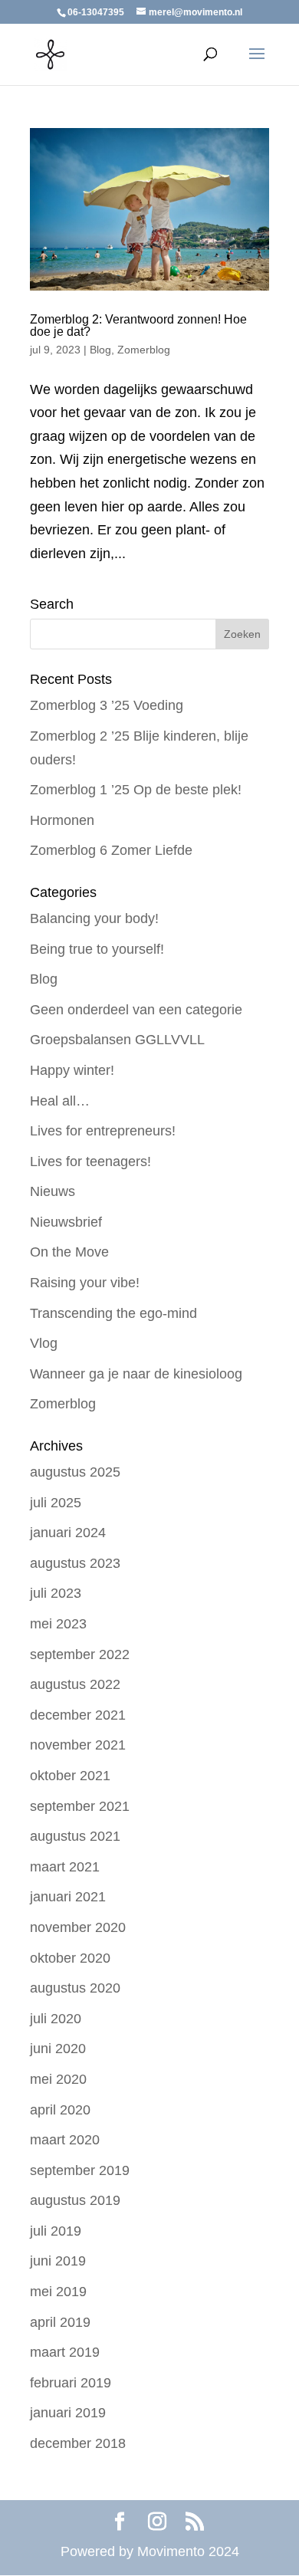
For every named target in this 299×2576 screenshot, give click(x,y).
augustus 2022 (75, 1684)
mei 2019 (58, 2292)
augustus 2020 (75, 1988)
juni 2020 (58, 2049)
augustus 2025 (75, 1472)
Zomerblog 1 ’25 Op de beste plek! (136, 790)
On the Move (69, 1252)
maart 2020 (65, 2140)
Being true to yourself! (97, 949)
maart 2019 (65, 2352)
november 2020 (78, 1927)
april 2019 (60, 2322)
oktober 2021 (70, 1776)
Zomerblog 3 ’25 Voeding (107, 705)
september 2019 (80, 2170)
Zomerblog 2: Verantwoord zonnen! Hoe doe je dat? (138, 325)
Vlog (44, 1343)
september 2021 (80, 1806)
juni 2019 (58, 2261)
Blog (100, 350)
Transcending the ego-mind (113, 1313)
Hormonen (62, 820)
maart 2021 (65, 1867)
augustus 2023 (75, 1563)
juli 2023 (56, 1593)
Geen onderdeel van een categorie (136, 1010)
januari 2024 (68, 1533)
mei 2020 (58, 2079)
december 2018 (78, 2443)
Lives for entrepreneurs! (103, 1131)
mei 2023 (58, 1624)
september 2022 (80, 1654)
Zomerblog (144, 350)
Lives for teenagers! (90, 1161)
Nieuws (53, 1191)
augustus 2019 (75, 2200)
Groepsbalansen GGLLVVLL (117, 1040)
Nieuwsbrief (66, 1222)
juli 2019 (56, 2231)
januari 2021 (68, 1897)
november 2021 (78, 1745)
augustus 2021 (75, 1836)
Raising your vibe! (85, 1283)
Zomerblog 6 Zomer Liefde (111, 850)
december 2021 (78, 1715)
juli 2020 (56, 2019)
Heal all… (60, 1101)
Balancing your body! (94, 918)
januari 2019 (68, 2413)
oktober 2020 (70, 1958)
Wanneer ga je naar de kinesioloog (136, 1374)
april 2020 (60, 2110)
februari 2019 (71, 2383)
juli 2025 (56, 1503)
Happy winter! (72, 1070)
